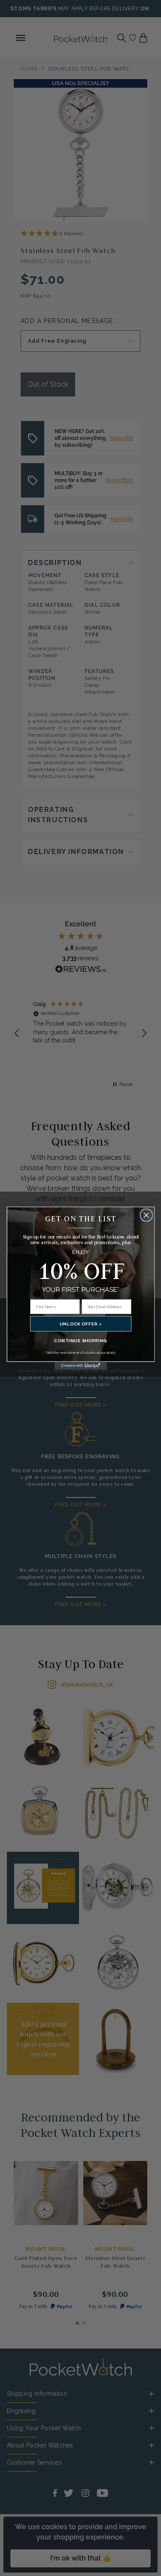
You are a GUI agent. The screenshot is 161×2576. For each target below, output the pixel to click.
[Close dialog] (146, 1215)
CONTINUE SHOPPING (80, 1340)
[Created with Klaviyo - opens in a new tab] (80, 1365)
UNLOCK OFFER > (81, 1323)
